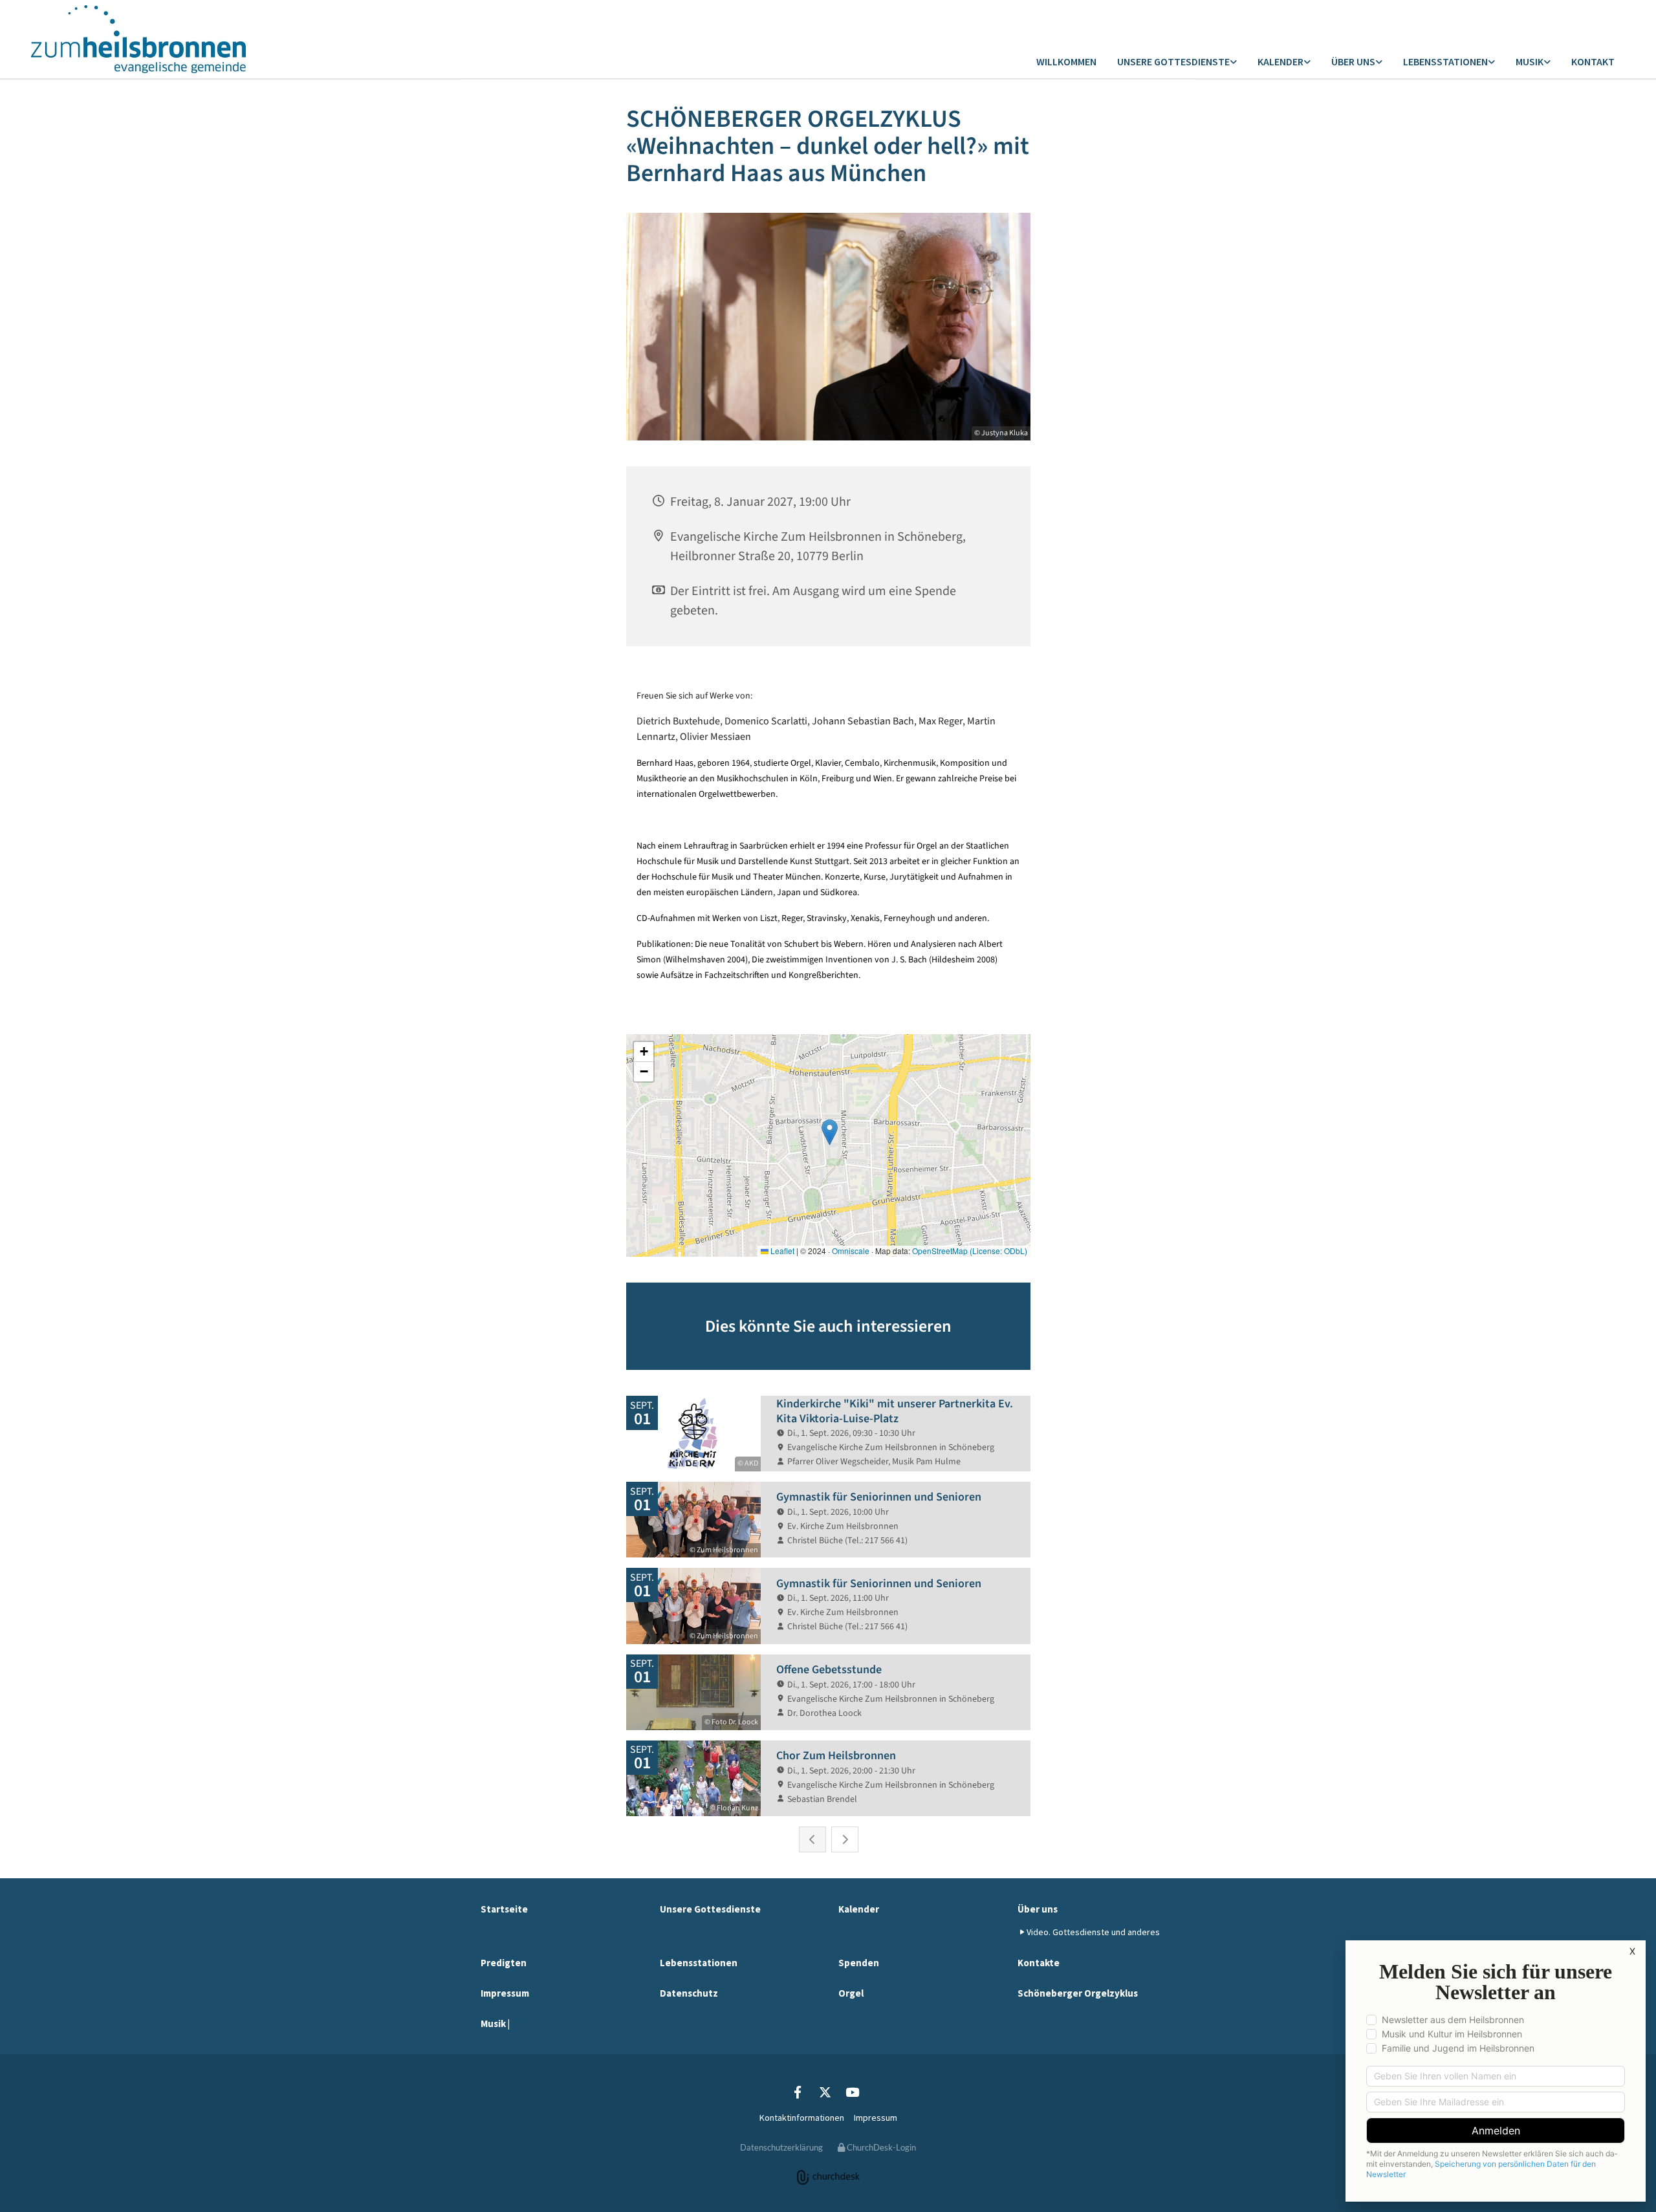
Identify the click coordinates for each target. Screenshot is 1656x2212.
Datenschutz (689, 1993)
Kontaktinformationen (802, 2118)
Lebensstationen (1445, 61)
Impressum (505, 1993)
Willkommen (1066, 61)
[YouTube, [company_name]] (852, 2092)
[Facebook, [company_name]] (798, 2092)
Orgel (851, 1993)
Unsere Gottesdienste (1173, 61)
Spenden (859, 1963)
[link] (1177, 62)
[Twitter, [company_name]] (825, 2092)
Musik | (495, 2023)
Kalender (1280, 61)
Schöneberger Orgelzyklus (1078, 1993)
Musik (1530, 61)
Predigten (504, 1963)
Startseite (504, 1909)
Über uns (1353, 61)
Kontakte (1039, 1963)
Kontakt (1593, 61)
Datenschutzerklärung (781, 2147)
